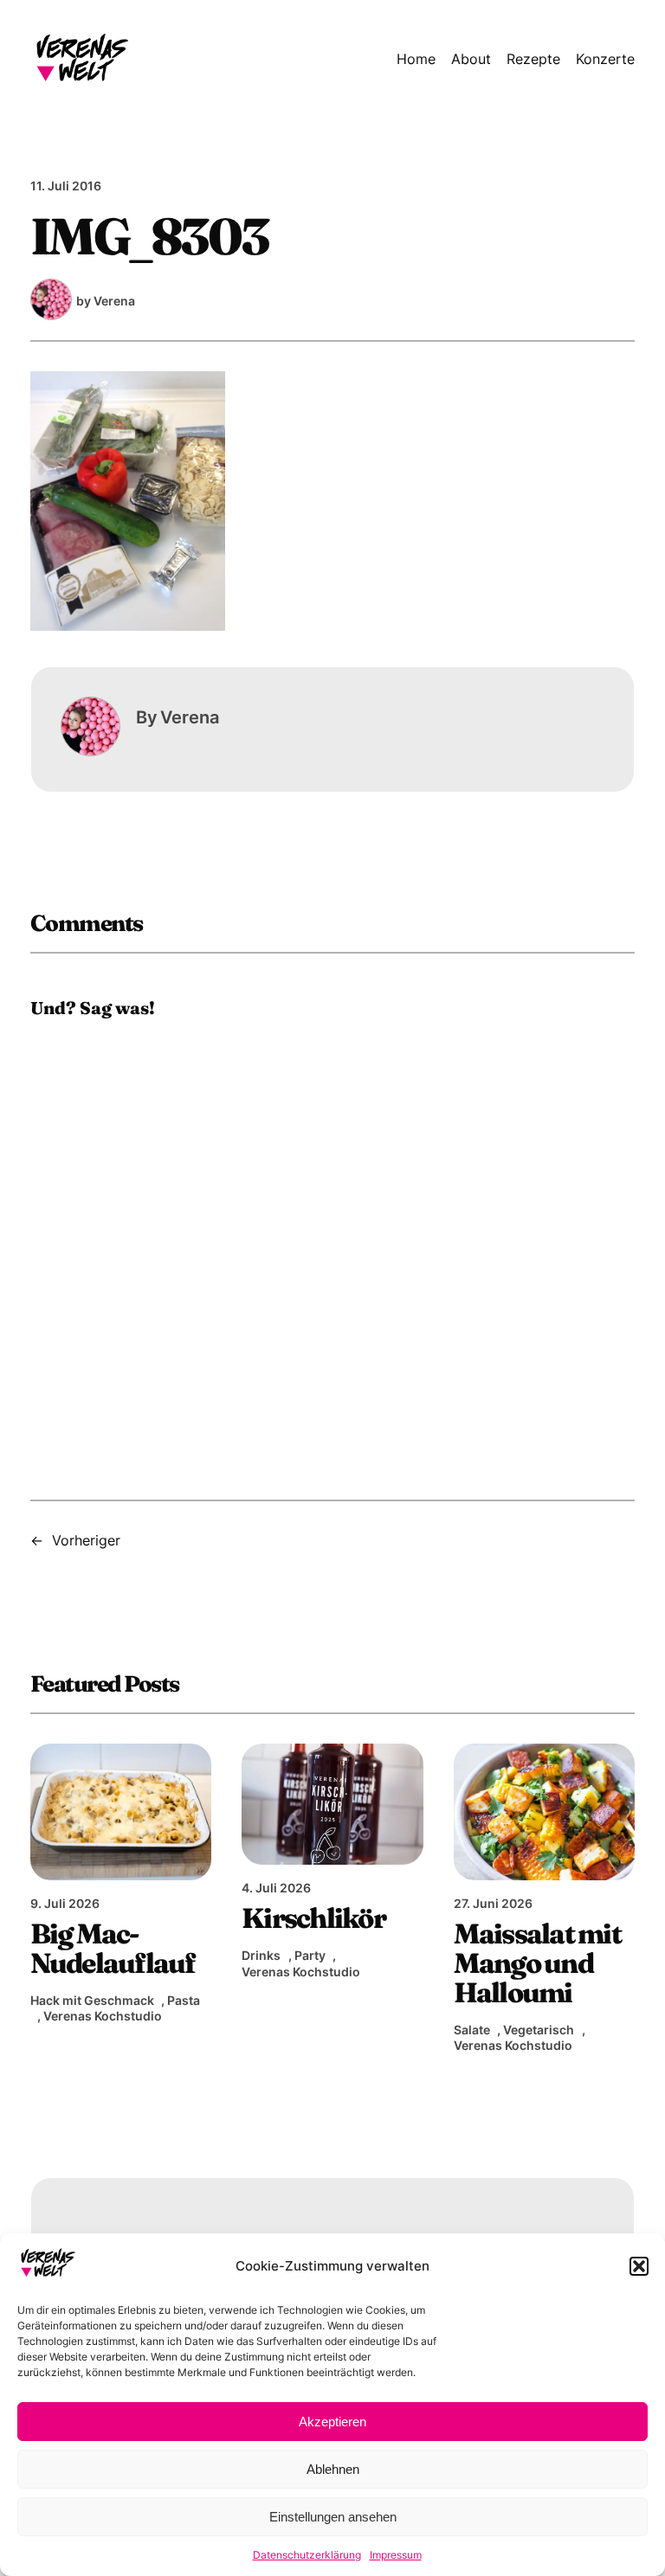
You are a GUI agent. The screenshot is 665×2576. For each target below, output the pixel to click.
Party (310, 1955)
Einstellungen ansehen (333, 2517)
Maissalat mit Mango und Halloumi (537, 1963)
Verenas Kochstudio (103, 2016)
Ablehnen (333, 2469)
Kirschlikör (313, 1918)
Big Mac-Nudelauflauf (113, 1949)
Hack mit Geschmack (92, 2000)
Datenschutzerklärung (307, 2555)
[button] (639, 2266)
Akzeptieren (332, 2422)
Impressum (396, 2555)
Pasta (184, 2000)
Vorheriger (86, 1540)
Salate (472, 2030)
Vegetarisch (539, 2030)
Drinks (261, 1955)
